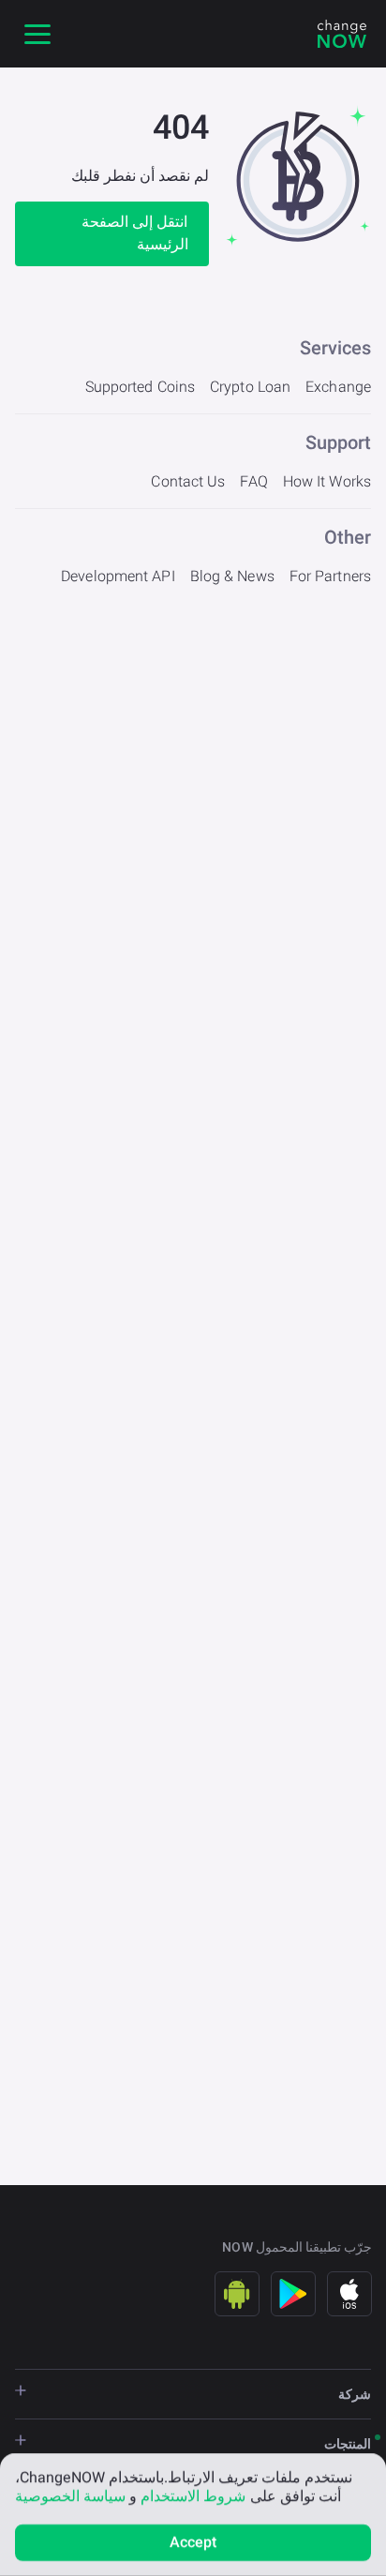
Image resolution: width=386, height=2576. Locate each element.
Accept (193, 2542)
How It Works (327, 481)
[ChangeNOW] (342, 34)
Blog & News (232, 576)
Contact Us (188, 481)
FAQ (253, 481)
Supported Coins (141, 387)
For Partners (330, 576)
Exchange (338, 387)
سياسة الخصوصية (70, 2496)
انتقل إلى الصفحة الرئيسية (134, 233)
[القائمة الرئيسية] (37, 34)
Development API (118, 576)
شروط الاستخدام (193, 2496)
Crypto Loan (250, 387)
